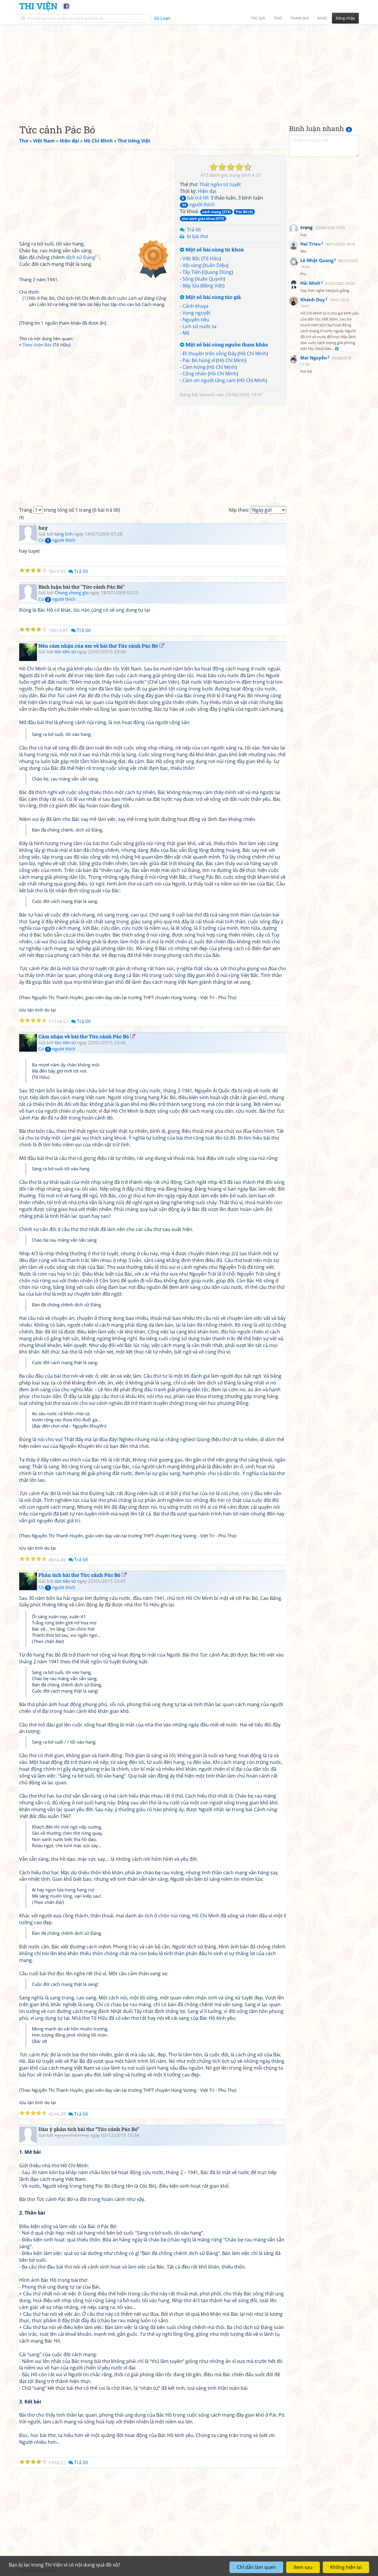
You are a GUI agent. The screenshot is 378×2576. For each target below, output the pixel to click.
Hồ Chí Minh (253, 353)
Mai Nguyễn (314, 358)
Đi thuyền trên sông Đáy (210, 353)
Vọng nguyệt (197, 313)
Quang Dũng (217, 272)
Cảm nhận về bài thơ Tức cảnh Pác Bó (84, 1036)
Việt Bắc (191, 258)
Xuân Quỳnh (210, 279)
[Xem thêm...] (337, 349)
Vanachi (207, 395)
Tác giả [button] (258, 18)
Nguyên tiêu (196, 320)
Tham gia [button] (300, 18)
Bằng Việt (212, 286)
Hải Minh (310, 283)
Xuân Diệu (215, 265)
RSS (356, 2571)
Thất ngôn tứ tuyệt (220, 184)
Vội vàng (192, 265)
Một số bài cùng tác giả (213, 297)
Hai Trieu (311, 244)
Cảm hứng (194, 367)
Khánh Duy (313, 300)
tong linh (64, 534)
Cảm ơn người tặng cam (209, 380)
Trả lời (194, 230)
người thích (198, 204)
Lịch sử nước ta (199, 326)
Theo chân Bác (37, 345)
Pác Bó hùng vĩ (199, 360)
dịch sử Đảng (83, 257)
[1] (25, 298)
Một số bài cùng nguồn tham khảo (226, 345)
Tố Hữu (211, 258)
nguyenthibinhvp (72, 2135)
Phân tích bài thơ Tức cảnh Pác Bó (79, 1575)
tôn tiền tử (65, 652)
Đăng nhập (345, 18)
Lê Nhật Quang (317, 260)
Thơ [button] (278, 18)
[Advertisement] (189, 69)
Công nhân (195, 374)
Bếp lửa (191, 286)
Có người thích (57, 540)
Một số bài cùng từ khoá (214, 250)
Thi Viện (38, 6)
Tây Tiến (192, 272)
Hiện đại (207, 191)
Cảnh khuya (195, 306)
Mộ (186, 333)
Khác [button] (322, 18)
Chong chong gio (72, 593)
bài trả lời (195, 198)
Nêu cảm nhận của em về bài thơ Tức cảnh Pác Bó (98, 646)
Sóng (188, 279)
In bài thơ (197, 236)
